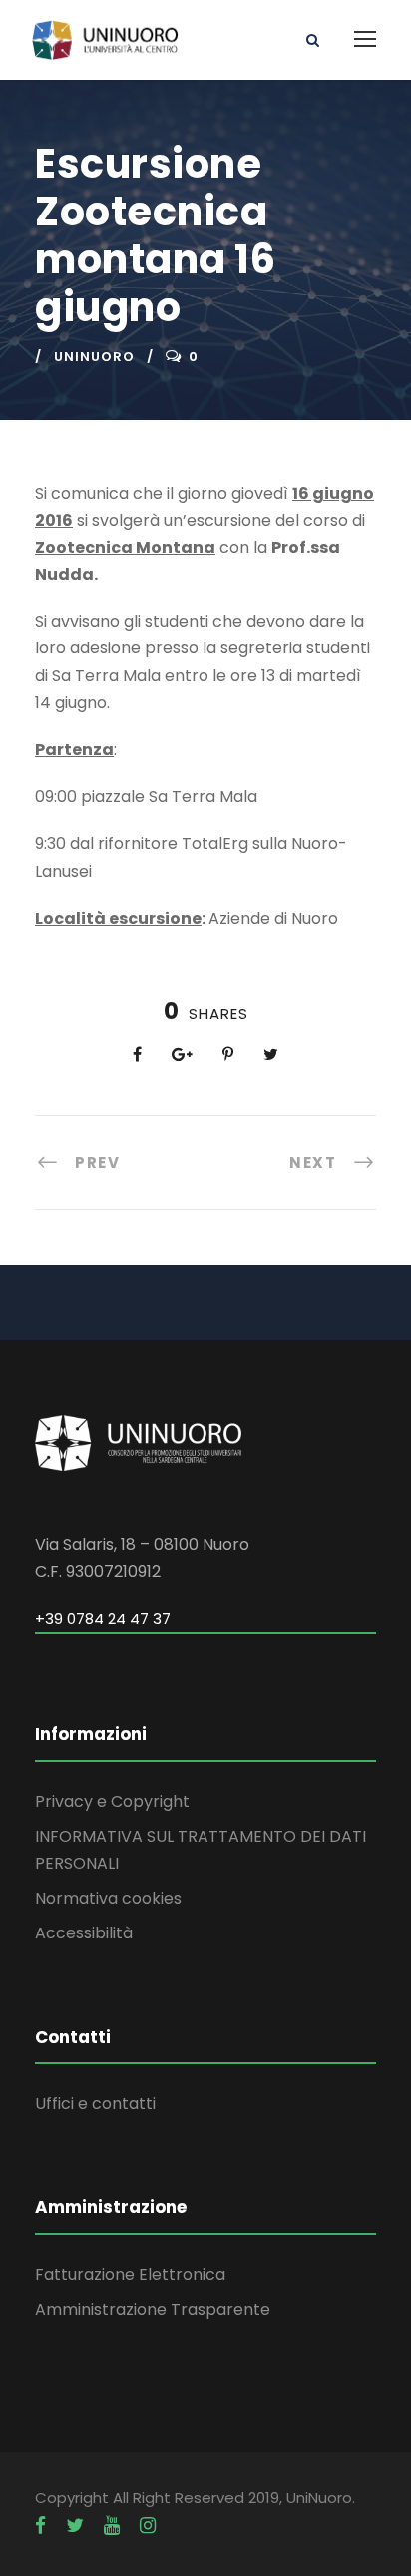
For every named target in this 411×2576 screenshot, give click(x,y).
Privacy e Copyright (112, 1801)
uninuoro (94, 357)
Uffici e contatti (95, 2104)
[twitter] (75, 2526)
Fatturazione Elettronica (130, 2274)
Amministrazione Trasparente (153, 2309)
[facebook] (40, 2526)
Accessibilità (84, 1933)
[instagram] (148, 2526)
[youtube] (112, 2526)
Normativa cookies (108, 1898)
